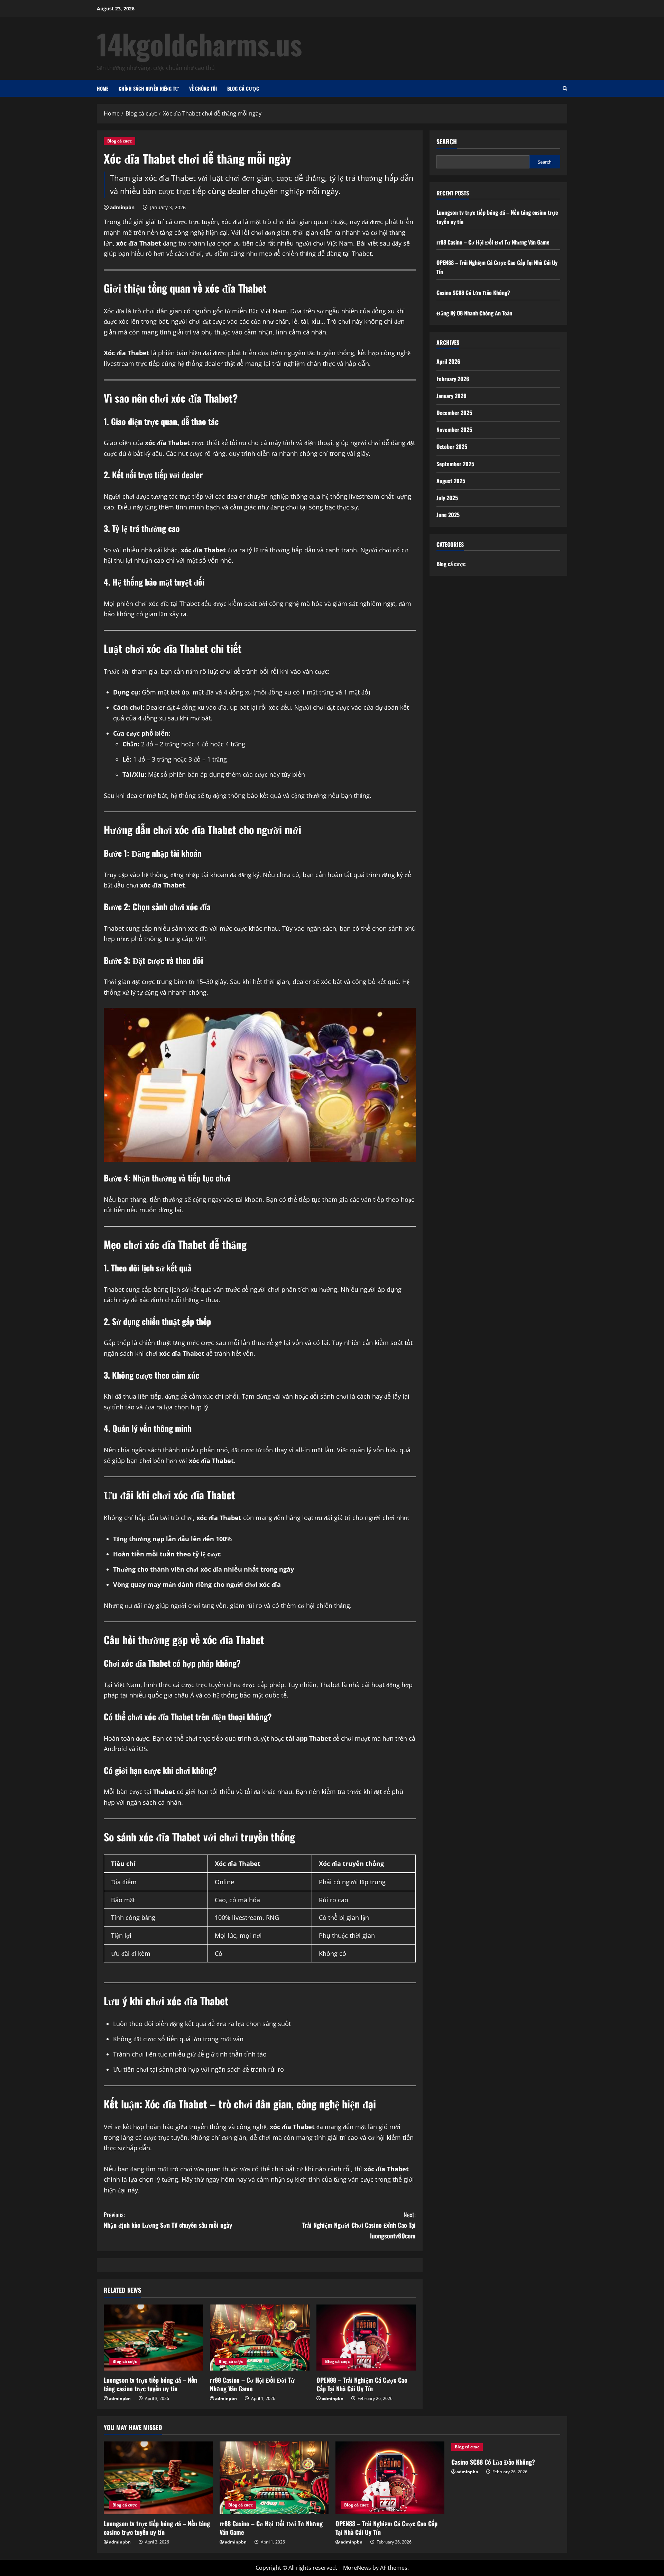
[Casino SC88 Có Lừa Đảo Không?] (506, 2447)
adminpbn (122, 207)
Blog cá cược (243, 88)
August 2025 (451, 480)
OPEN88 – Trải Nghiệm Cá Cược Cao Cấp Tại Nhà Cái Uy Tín (362, 2384)
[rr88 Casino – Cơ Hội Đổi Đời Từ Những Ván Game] (260, 2338)
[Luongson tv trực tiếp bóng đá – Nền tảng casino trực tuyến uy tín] (153, 2338)
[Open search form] (565, 88)
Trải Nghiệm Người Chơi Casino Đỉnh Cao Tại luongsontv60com (359, 2225)
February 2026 (453, 378)
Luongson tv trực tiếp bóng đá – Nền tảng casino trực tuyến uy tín (150, 2384)
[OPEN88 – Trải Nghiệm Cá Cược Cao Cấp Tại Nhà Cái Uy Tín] (366, 2338)
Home (103, 88)
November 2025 (454, 430)
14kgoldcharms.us (199, 44)
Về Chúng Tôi (203, 88)
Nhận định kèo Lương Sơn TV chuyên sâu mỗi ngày (168, 2220)
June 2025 (448, 515)
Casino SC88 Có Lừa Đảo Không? (473, 292)
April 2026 (448, 361)
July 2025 (447, 498)
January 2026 (451, 395)
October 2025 (452, 447)
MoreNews (357, 2568)
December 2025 (454, 413)
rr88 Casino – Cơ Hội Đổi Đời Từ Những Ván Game (252, 2384)
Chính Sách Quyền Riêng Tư (149, 88)
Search (447, 142)
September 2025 (455, 463)
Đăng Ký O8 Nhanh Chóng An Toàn (474, 313)
